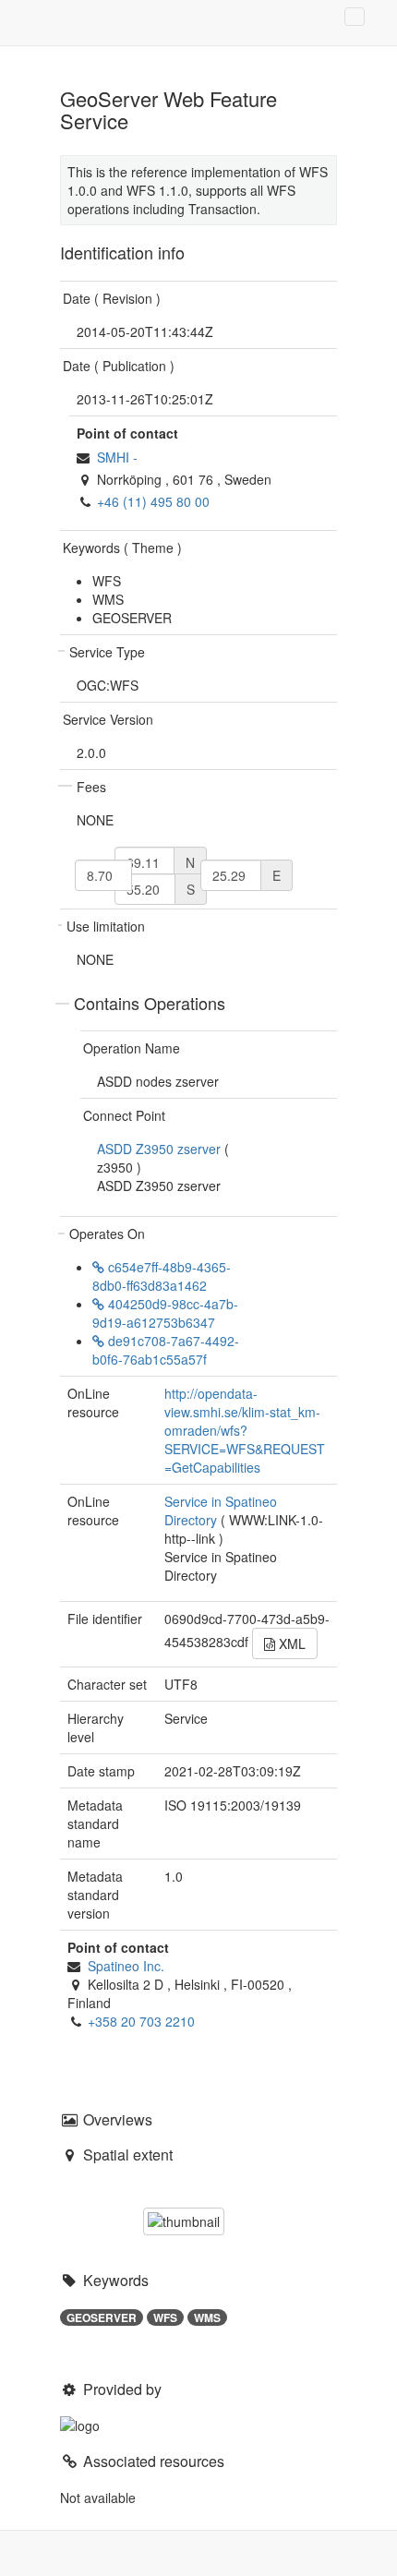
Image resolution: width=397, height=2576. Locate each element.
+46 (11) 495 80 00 (153, 501)
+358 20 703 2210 (141, 2021)
